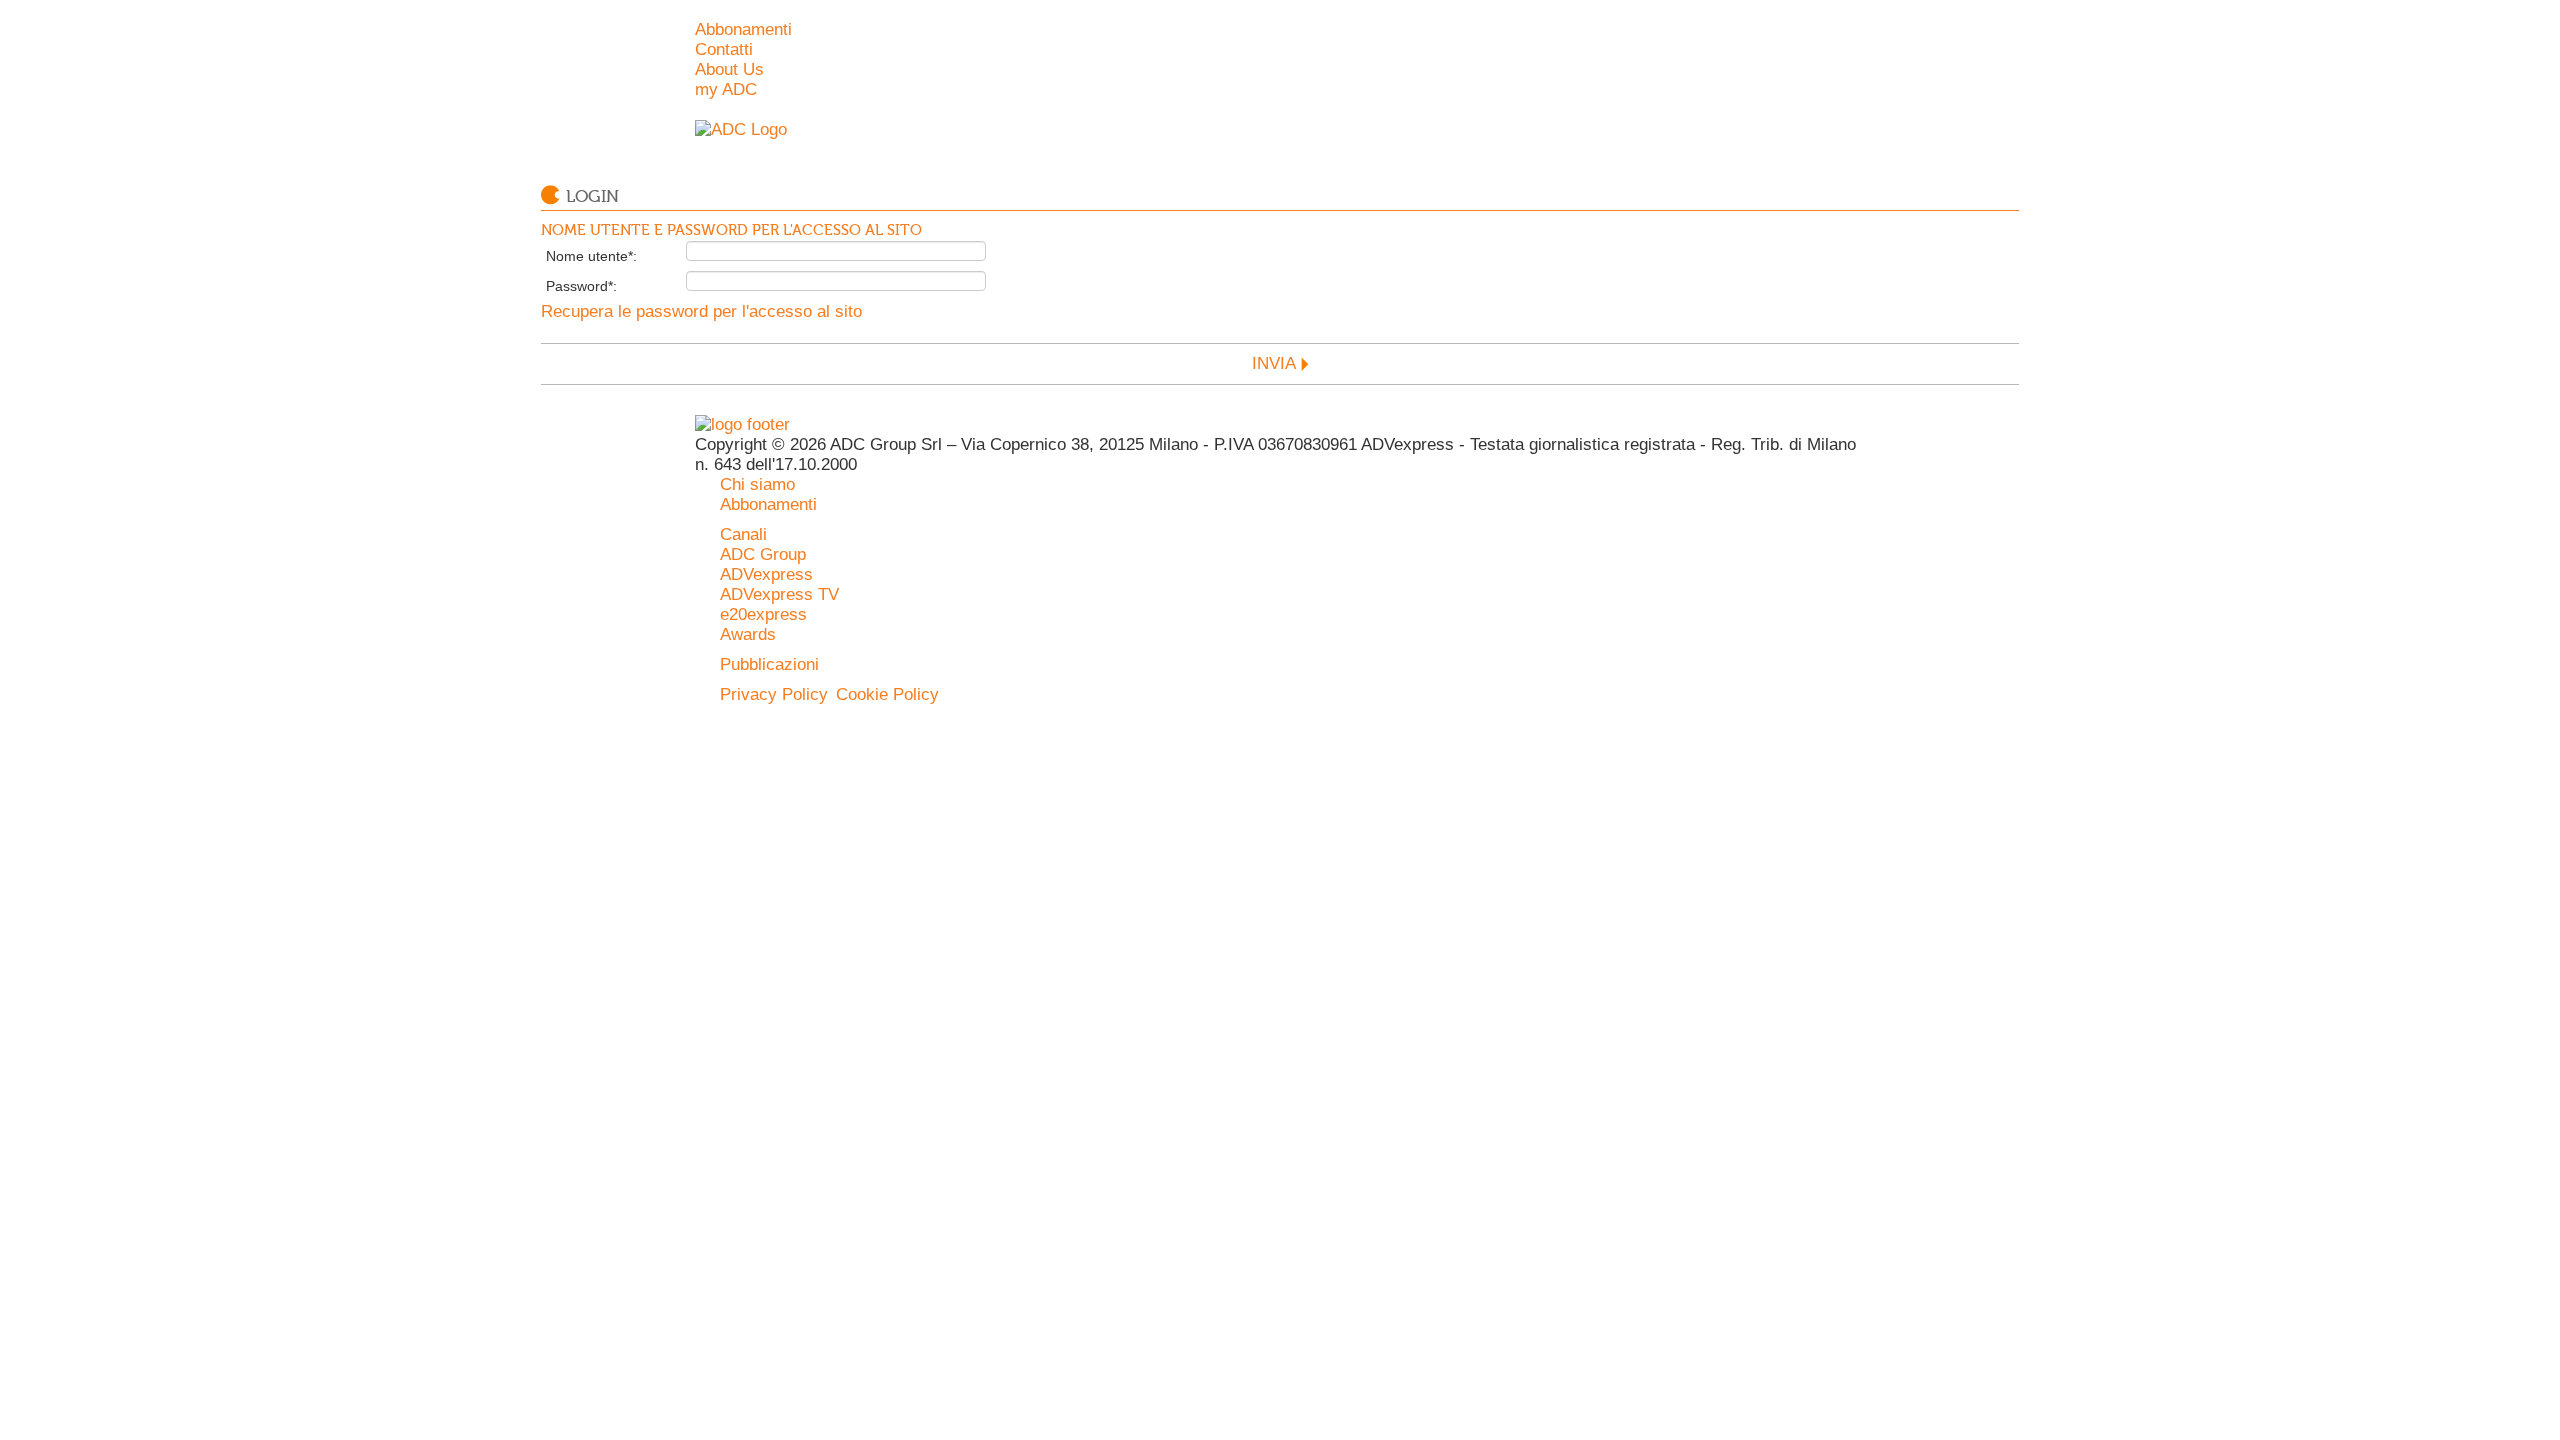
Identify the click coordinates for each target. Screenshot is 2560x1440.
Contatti (724, 49)
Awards (748, 634)
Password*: (581, 286)
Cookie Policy (887, 694)
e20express (763, 614)
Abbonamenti (743, 29)
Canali (743, 534)
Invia (1274, 363)
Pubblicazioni (769, 664)
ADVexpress (766, 574)
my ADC (726, 89)
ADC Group (763, 554)
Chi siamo (757, 484)
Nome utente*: (591, 256)
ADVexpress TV (779, 594)
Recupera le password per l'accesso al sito (701, 311)
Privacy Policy (774, 694)
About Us (729, 69)
